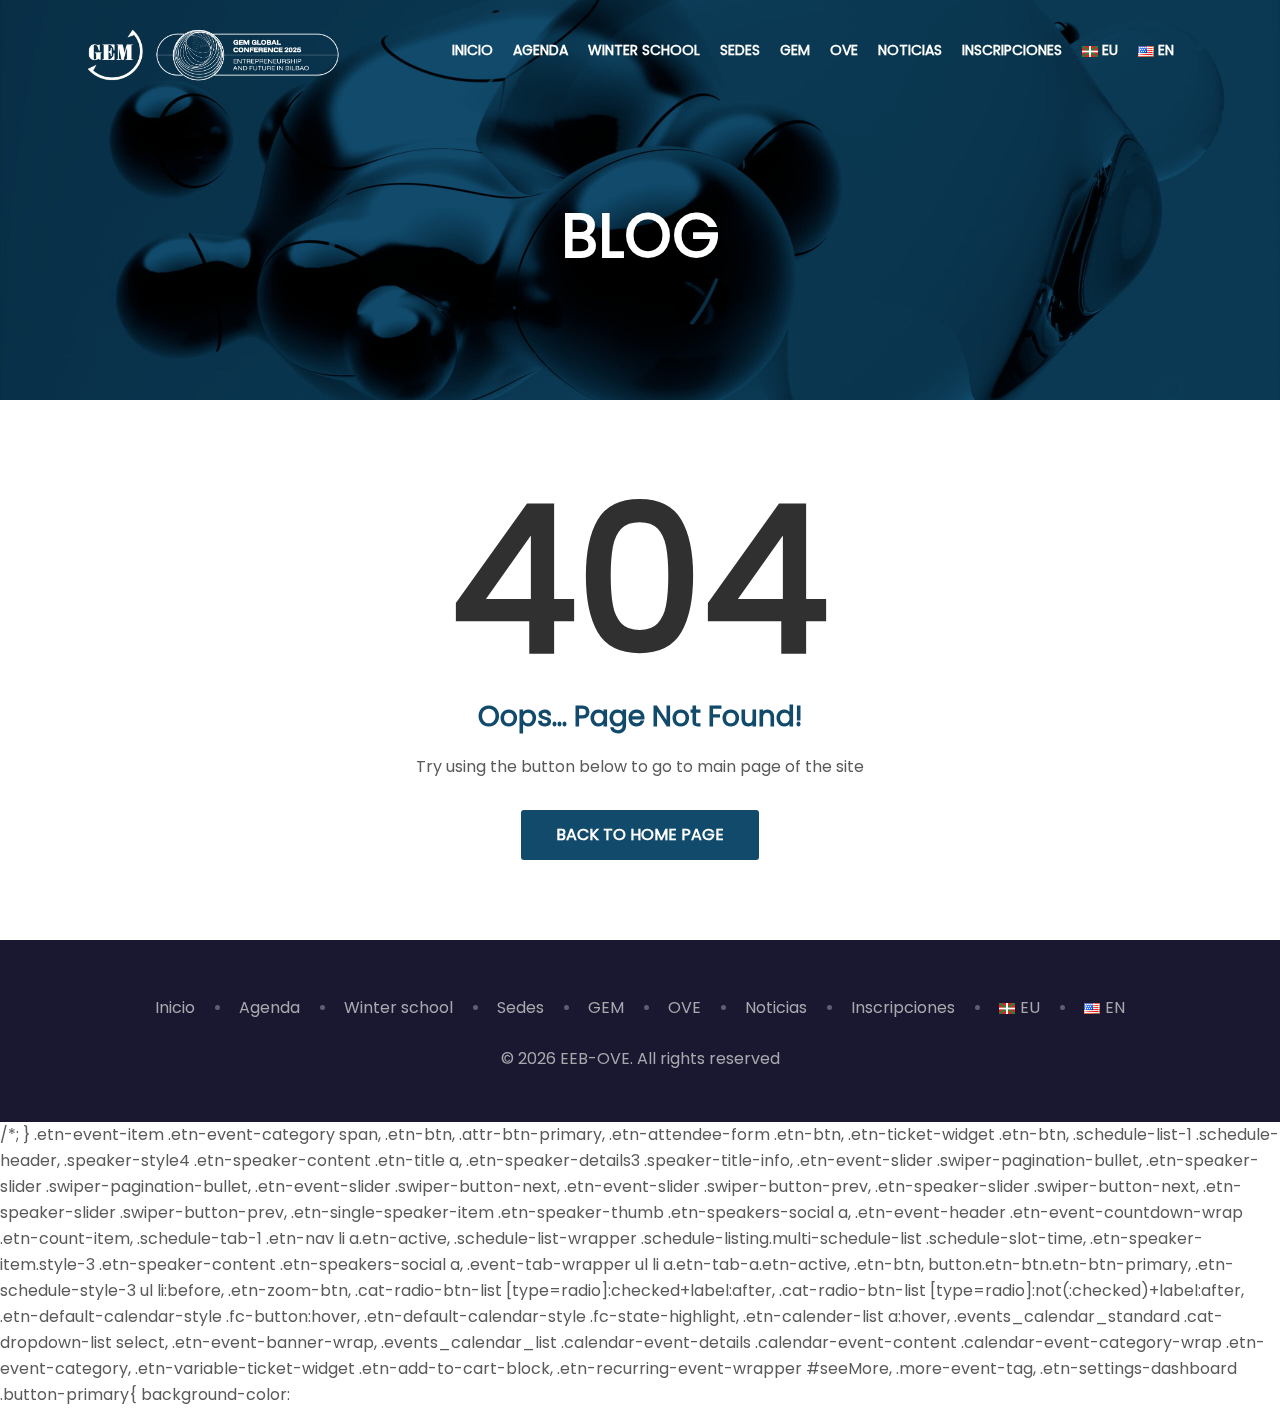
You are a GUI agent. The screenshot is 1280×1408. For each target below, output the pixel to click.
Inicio (472, 50)
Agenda (540, 50)
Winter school (644, 50)
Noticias (910, 50)
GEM (795, 50)
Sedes (740, 50)
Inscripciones (1012, 50)
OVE (844, 50)
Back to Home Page (640, 834)
